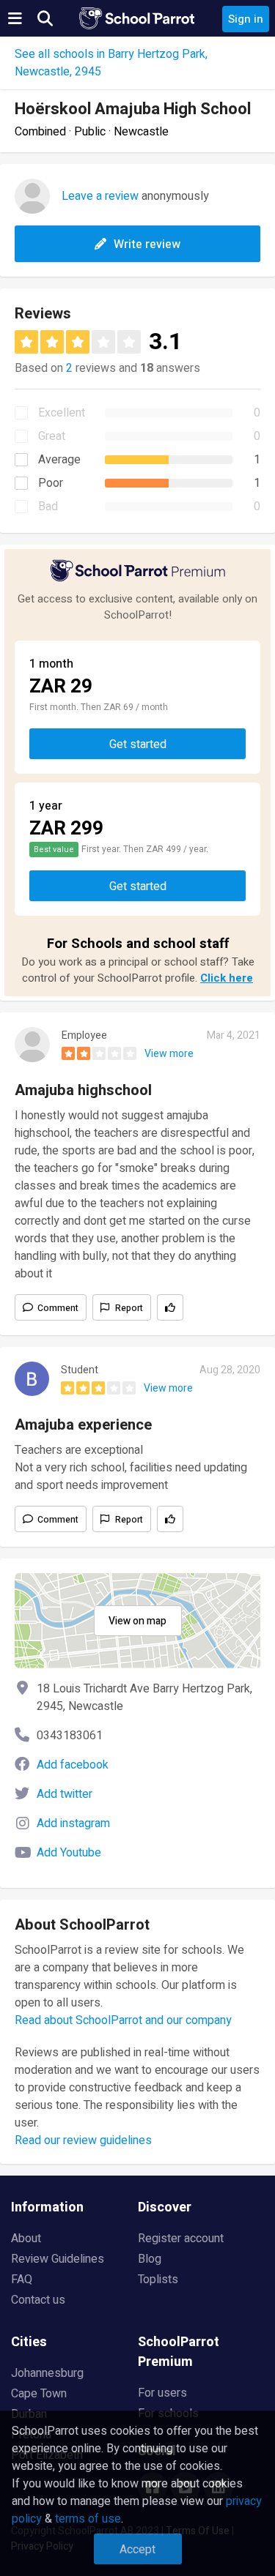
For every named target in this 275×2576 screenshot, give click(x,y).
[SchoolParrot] (138, 18)
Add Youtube (69, 1853)
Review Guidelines (58, 2259)
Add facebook (73, 1765)
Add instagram (73, 1823)
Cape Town (39, 2394)
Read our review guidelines (83, 2140)
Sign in (246, 19)
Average (59, 460)
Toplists (158, 2280)
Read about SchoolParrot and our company (123, 2020)
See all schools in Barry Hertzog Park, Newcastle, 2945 (111, 63)
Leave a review (100, 196)
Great (52, 436)
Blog (150, 2259)
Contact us (38, 2300)
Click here (227, 978)
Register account (181, 2239)
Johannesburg (47, 2373)
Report (129, 1308)
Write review (147, 244)
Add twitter (65, 1794)
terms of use (88, 2519)
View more (169, 1054)
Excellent (62, 413)
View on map (137, 1621)
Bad (48, 507)
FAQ (22, 2280)
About (26, 2239)
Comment (58, 1308)
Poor (51, 483)
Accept (137, 2550)
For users (162, 2393)
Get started (138, 744)
